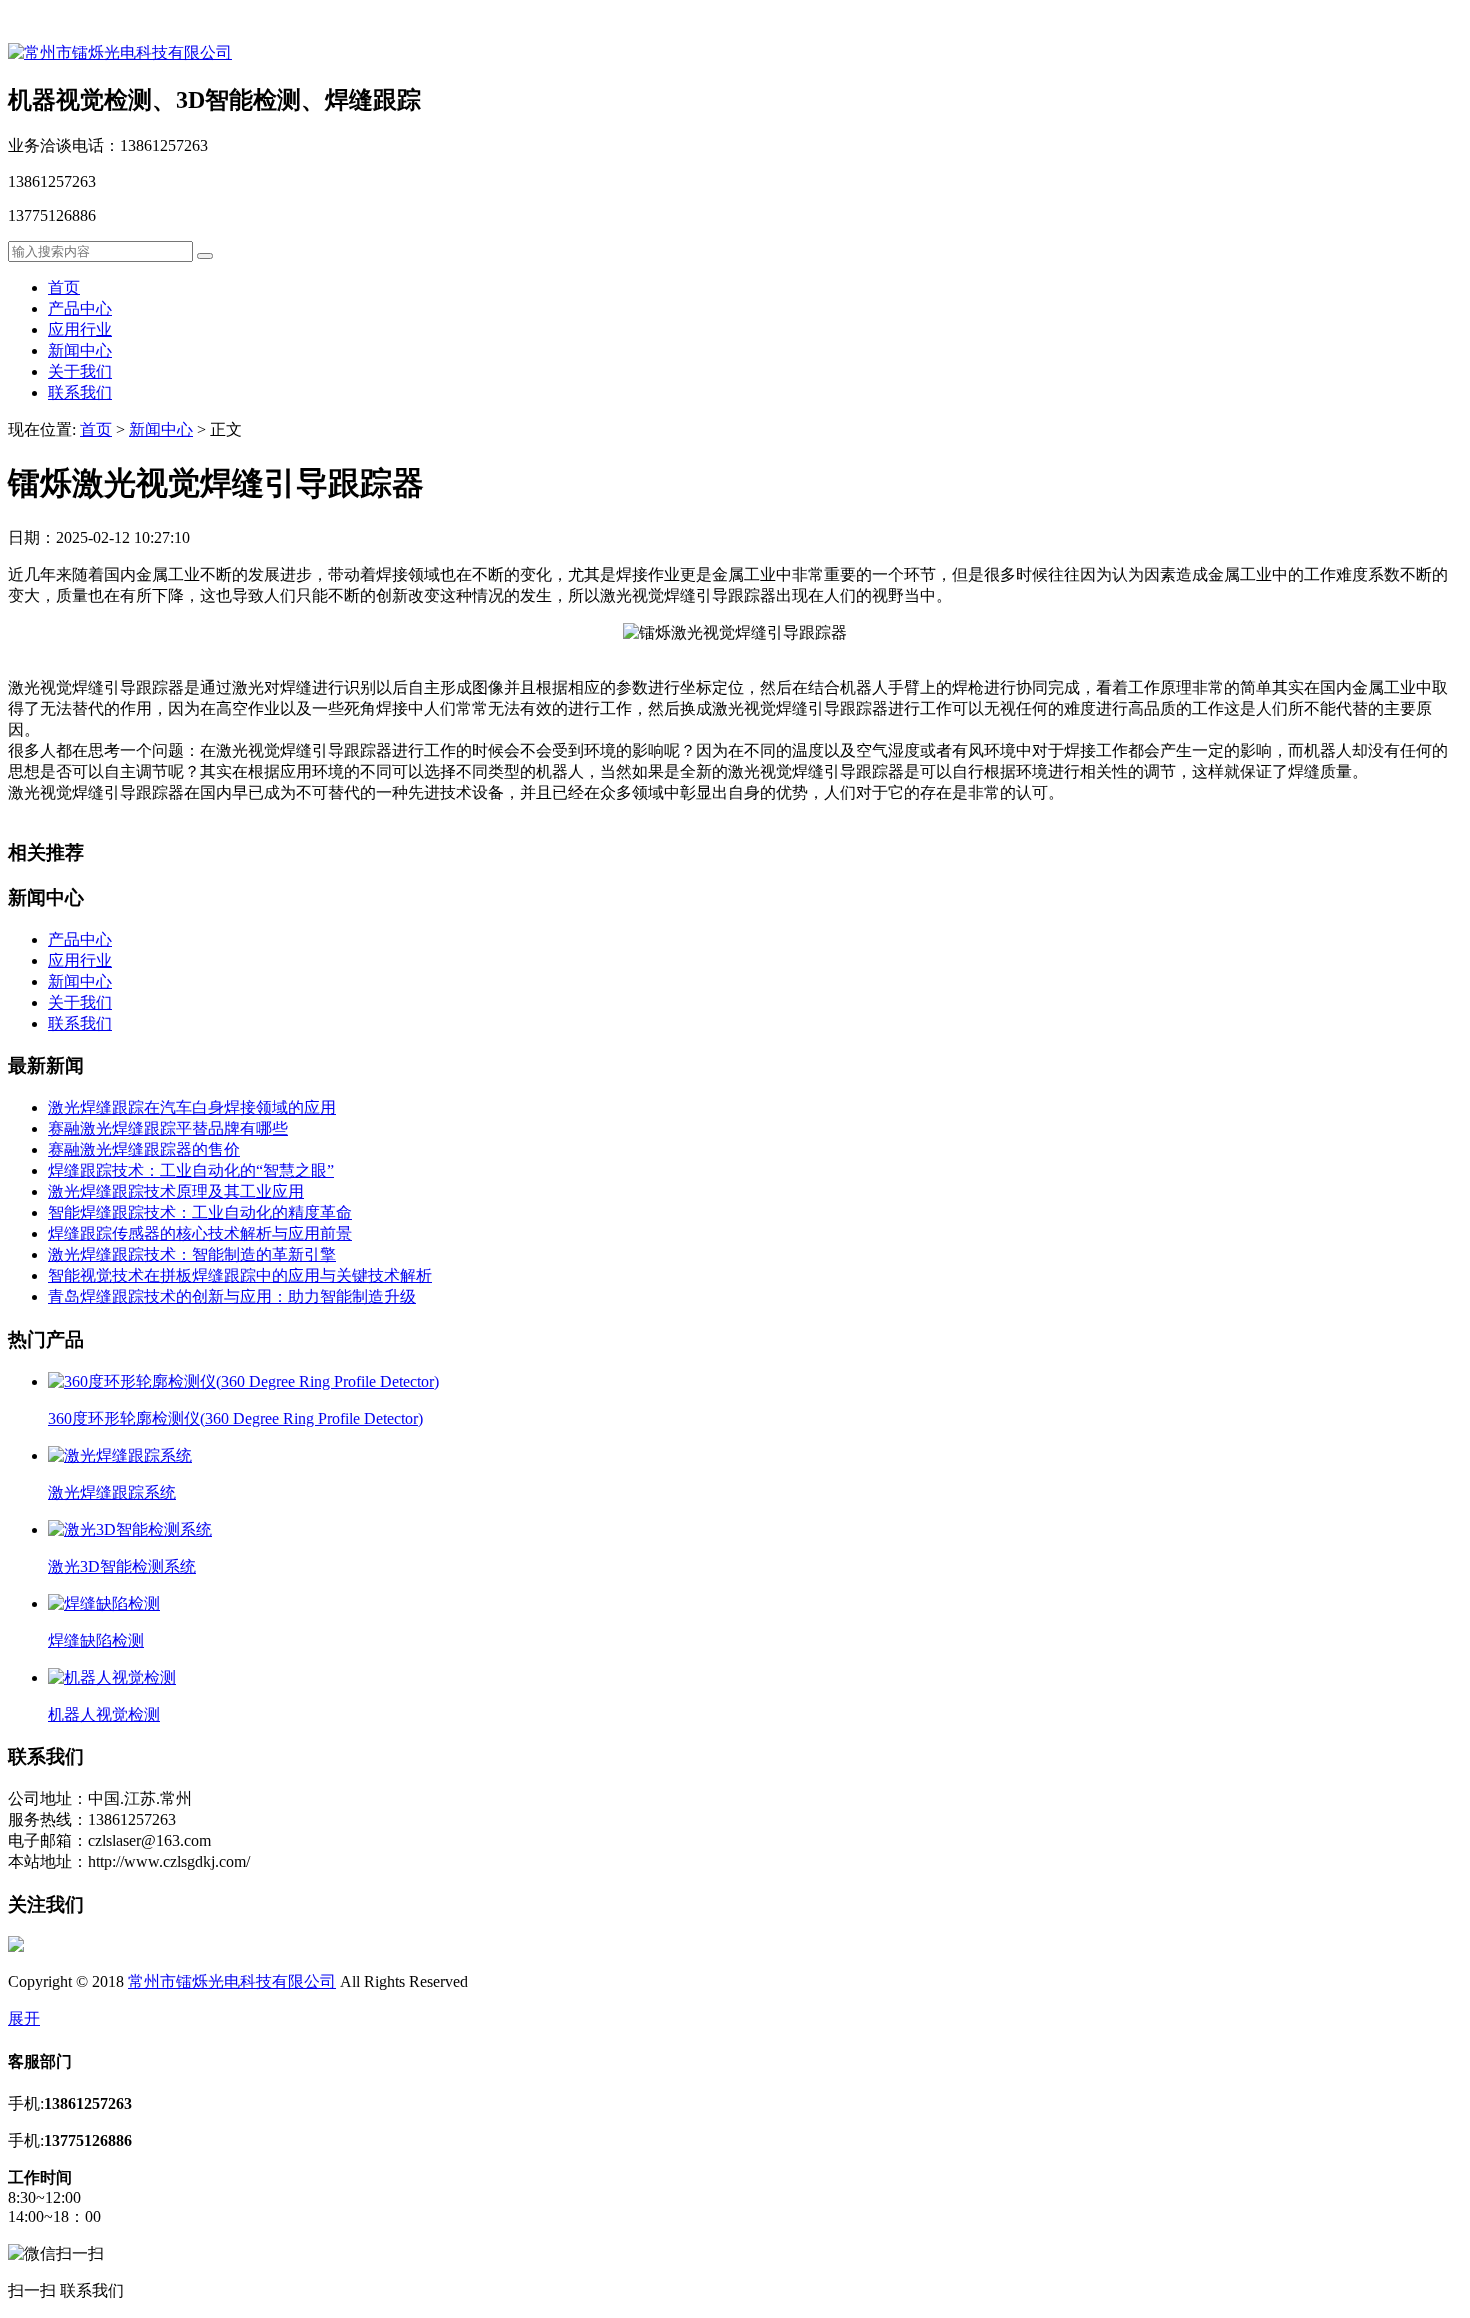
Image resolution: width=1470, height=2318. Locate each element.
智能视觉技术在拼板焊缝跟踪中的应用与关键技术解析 (240, 1275)
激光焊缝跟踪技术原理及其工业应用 (176, 1191)
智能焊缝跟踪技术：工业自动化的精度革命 (200, 1212)
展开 (24, 2018)
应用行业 (80, 329)
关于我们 (80, 371)
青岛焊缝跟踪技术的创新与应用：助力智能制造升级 (232, 1296)
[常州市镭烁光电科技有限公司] (120, 52)
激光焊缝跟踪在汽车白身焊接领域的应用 (192, 1107)
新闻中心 (80, 350)
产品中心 (80, 308)
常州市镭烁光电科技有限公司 (232, 1981)
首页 (64, 287)
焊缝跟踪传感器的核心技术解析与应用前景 (200, 1233)
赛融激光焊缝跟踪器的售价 (144, 1149)
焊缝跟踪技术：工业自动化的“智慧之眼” (191, 1170)
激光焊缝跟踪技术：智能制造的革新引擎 (192, 1254)
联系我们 (80, 392)
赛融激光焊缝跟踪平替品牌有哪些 (168, 1128)
